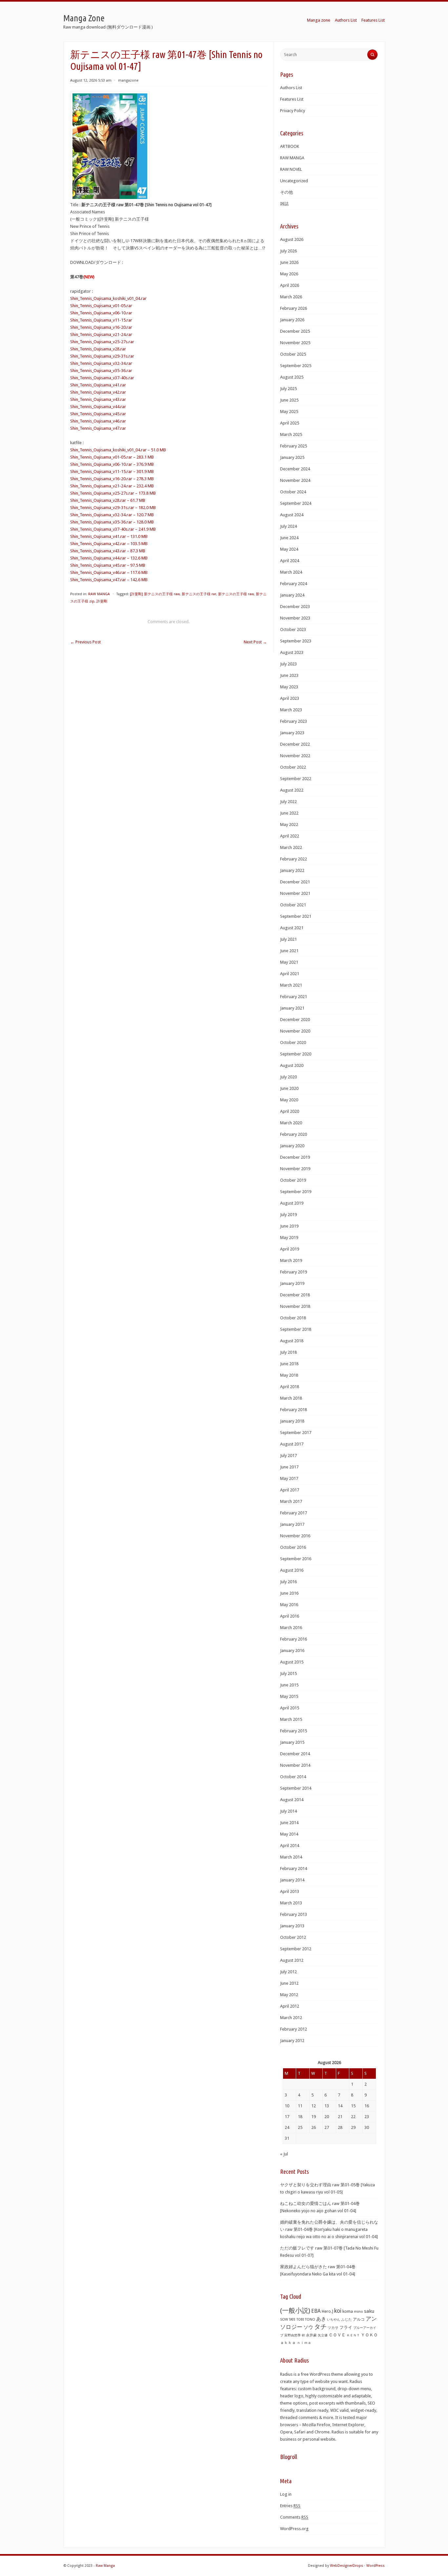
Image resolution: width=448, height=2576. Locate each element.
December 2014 (295, 1754)
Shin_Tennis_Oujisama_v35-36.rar (101, 371)
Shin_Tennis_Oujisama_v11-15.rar (101, 320)
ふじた (346, 2320)
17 (287, 2117)
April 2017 (290, 1490)
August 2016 (292, 1570)
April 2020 (290, 1111)
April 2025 (290, 423)
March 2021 (291, 985)
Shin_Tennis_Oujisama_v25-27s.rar (102, 342)
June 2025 (289, 400)
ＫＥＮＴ (353, 2335)
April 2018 (290, 1387)
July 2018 (288, 1352)
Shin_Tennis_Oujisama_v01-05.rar (101, 306)
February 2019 (294, 1272)
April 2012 (290, 2006)
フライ (346, 2327)
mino (358, 2311)
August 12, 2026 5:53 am (91, 80)
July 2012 (288, 1972)
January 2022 (292, 870)
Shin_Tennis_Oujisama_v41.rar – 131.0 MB (109, 536)
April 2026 (290, 285)
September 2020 (296, 1054)
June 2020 (289, 1088)
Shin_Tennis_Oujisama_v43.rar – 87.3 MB (108, 551)
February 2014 (294, 1868)
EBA (316, 2311)
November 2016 (295, 1536)
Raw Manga (105, 2566)
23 (367, 2117)
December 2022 (295, 744)
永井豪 (311, 2335)
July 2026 (288, 251)
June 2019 (289, 1226)
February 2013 (294, 1914)
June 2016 (289, 1593)
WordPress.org (294, 2529)
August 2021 (292, 928)
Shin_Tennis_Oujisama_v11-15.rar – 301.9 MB (112, 472)
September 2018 (296, 1329)
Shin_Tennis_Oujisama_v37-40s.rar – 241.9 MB (113, 529)
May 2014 (289, 1834)
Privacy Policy (293, 111)
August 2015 (292, 1662)
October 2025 (293, 354)
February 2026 (294, 308)
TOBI (300, 2320)
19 (314, 2117)
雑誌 (284, 204)
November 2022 (295, 756)
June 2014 (289, 1823)
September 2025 (296, 366)
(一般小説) (295, 2311)
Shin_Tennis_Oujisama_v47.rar (98, 428)
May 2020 (289, 1100)
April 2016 (290, 1616)
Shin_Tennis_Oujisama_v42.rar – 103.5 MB (109, 544)
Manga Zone (84, 18)
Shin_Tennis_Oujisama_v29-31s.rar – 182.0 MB (113, 508)
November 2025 (295, 343)
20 (327, 2117)
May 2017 (289, 1478)
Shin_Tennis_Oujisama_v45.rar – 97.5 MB (108, 565)
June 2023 (289, 675)
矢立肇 (323, 2335)
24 (287, 2127)
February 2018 (294, 1410)
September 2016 (296, 1559)
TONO (310, 2320)
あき (321, 2319)
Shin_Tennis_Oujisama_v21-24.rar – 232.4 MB (112, 486)
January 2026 (292, 320)
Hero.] (327, 2311)
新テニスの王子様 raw (236, 594)
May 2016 (289, 1605)
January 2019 (292, 1283)
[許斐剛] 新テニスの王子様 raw (155, 594)
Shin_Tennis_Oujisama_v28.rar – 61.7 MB (108, 500)
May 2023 (289, 687)
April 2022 (290, 836)
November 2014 (295, 1765)
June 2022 (289, 813)
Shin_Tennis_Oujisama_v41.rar (98, 385)
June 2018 (289, 1364)
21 (340, 2117)
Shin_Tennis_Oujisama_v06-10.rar (101, 313)
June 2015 (289, 1685)
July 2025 (288, 389)
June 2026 (289, 262)
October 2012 (293, 1937)
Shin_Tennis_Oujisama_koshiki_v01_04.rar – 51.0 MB (118, 450)
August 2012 (292, 1960)
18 (300, 2117)
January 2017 (292, 1524)
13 (327, 2106)
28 (340, 2127)
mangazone (128, 80)
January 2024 (292, 595)
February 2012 (294, 2029)
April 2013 (290, 1891)
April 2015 (290, 1708)
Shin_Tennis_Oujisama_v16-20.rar (101, 327)
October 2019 (293, 1180)
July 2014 (288, 1811)
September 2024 (296, 503)
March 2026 (291, 297)
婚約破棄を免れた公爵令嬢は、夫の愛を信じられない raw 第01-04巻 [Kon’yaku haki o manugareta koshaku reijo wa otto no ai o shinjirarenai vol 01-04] (329, 2229)
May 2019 (289, 1238)
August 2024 (292, 515)
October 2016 (293, 1547)
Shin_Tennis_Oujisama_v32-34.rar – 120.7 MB (112, 515)
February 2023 (294, 721)
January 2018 (292, 1421)
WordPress (376, 2566)
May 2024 (289, 549)
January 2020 (292, 1146)
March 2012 (291, 2018)
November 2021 (295, 893)
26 (314, 2127)
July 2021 (288, 939)
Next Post (255, 642)
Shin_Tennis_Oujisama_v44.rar (98, 407)
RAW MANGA (99, 594)
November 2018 (295, 1306)
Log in (286, 2494)
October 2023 (293, 629)
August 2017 (292, 1444)
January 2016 (292, 1651)
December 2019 (295, 1157)
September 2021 (296, 916)
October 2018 (293, 1318)
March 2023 (291, 710)
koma (348, 2311)
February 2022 (294, 859)
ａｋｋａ (288, 2343)
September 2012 (296, 1949)
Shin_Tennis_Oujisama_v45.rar (98, 414)
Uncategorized (294, 181)
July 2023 (288, 664)
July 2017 (288, 1455)
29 (353, 2127)
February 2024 (294, 584)
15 (353, 2106)
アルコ (359, 2319)
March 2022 (291, 847)
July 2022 (288, 802)
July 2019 (288, 1215)
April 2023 (290, 698)
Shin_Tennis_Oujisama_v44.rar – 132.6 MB (109, 558)
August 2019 (292, 1203)
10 (287, 2106)
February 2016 (294, 1639)
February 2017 (294, 1513)
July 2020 (288, 1077)
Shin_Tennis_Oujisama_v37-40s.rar (102, 378)
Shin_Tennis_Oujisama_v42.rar (98, 392)
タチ (320, 2327)
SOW (284, 2320)
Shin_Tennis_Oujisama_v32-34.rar (101, 363)
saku (369, 2311)
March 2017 (291, 1501)
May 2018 (289, 1375)
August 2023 (292, 652)
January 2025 (292, 457)
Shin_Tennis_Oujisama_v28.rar (98, 349)
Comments (294, 2517)
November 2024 (295, 480)
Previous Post (85, 642)
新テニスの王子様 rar (199, 594)
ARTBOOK (290, 146)
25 (300, 2127)
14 (340, 2106)
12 (314, 2106)
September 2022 (296, 779)
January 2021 (292, 1008)
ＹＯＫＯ (369, 2335)
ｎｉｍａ (304, 2343)
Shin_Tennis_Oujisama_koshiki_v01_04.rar (108, 298)
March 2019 (291, 1260)
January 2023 (292, 733)
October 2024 (293, 492)
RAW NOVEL (291, 169)
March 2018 (291, 1398)
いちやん (334, 2320)
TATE (292, 2319)
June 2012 (289, 1983)
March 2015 (291, 1719)
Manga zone (319, 20)
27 (327, 2127)
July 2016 (288, 1582)
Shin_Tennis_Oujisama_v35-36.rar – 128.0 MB (112, 522)
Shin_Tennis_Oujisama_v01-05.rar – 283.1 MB (112, 457)
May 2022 (289, 825)
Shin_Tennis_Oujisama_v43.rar (98, 399)
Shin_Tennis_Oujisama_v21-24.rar (101, 334)
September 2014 (296, 1788)
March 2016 (291, 1628)
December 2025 (295, 331)
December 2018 (295, 1295)
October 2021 (293, 905)
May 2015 (289, 1696)
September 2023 (296, 641)
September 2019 (296, 1192)
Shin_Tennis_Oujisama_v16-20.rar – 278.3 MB (112, 479)
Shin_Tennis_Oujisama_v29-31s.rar (102, 356)
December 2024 (295, 469)
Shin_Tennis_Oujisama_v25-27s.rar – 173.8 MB (113, 493)
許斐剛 (102, 601)
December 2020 (295, 1020)
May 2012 (289, 1995)
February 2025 (294, 446)
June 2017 (289, 1467)
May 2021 (289, 962)
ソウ (308, 2327)
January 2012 (292, 2041)
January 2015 (292, 1742)
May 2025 (289, 412)
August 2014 (292, 1800)
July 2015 (288, 1673)
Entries (290, 2506)
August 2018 (292, 1341)
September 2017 (296, 1433)
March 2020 (291, 1123)
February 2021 (294, 997)
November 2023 (295, 618)
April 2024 (290, 561)
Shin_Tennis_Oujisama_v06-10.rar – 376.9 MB (112, 464)
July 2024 (288, 526)
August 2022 (292, 790)
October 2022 (293, 767)
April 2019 (290, 1249)
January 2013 (292, 1926)
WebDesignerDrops (346, 2566)
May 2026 (289, 274)
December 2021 (295, 882)
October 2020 (293, 1042)
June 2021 (289, 951)
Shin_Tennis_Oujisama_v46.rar (98, 421)
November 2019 (295, 1169)
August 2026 (292, 239)
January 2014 (292, 1880)
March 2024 (291, 572)
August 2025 (292, 377)
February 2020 (294, 1134)
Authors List (346, 20)
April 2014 (290, 1846)
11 (300, 2106)
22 (353, 2117)
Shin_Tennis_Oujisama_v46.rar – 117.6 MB (109, 572)
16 (367, 2106)
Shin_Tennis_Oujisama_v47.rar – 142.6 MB (109, 580)
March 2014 (291, 1857)
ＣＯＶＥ (337, 2335)
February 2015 (294, 1731)
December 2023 (295, 607)
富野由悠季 (293, 2335)
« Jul (284, 2154)
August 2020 (292, 1065)
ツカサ (333, 2328)
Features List (373, 20)
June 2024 (289, 538)
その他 (286, 192)
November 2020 (295, 1031)
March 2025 (291, 434)
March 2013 (291, 1903)
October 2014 (293, 1777)
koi (338, 2311)
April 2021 (290, 974)
